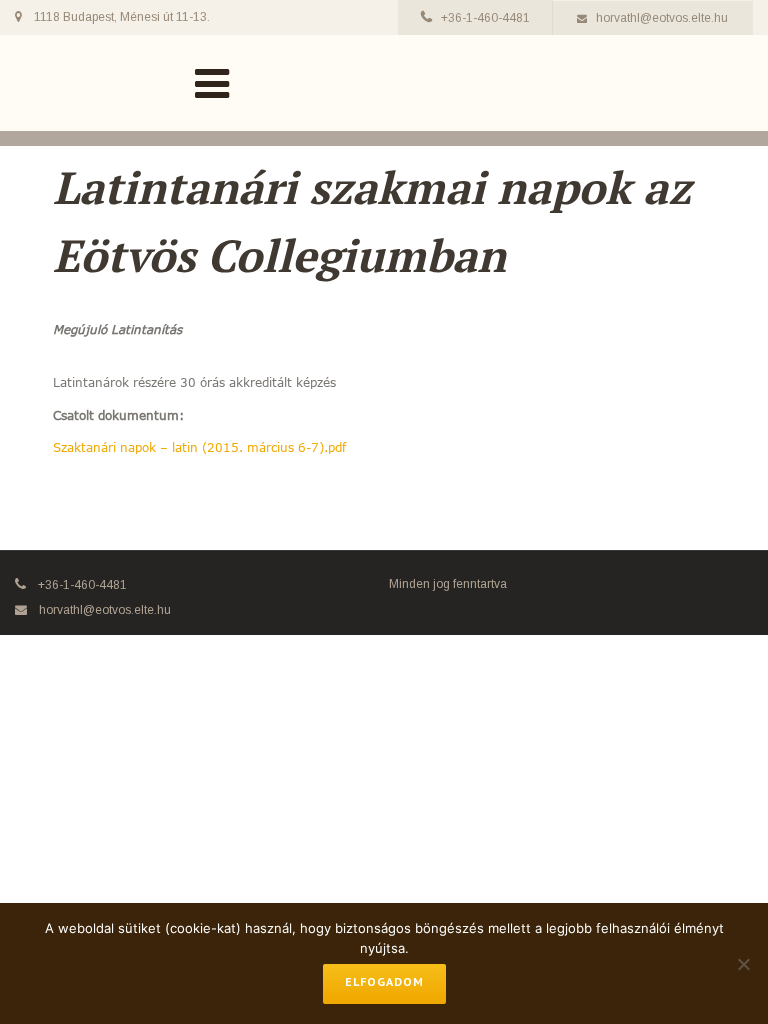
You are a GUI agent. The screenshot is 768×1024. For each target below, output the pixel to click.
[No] (743, 964)
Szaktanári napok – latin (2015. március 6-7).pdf (199, 447)
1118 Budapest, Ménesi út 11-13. (122, 17)
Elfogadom (384, 981)
